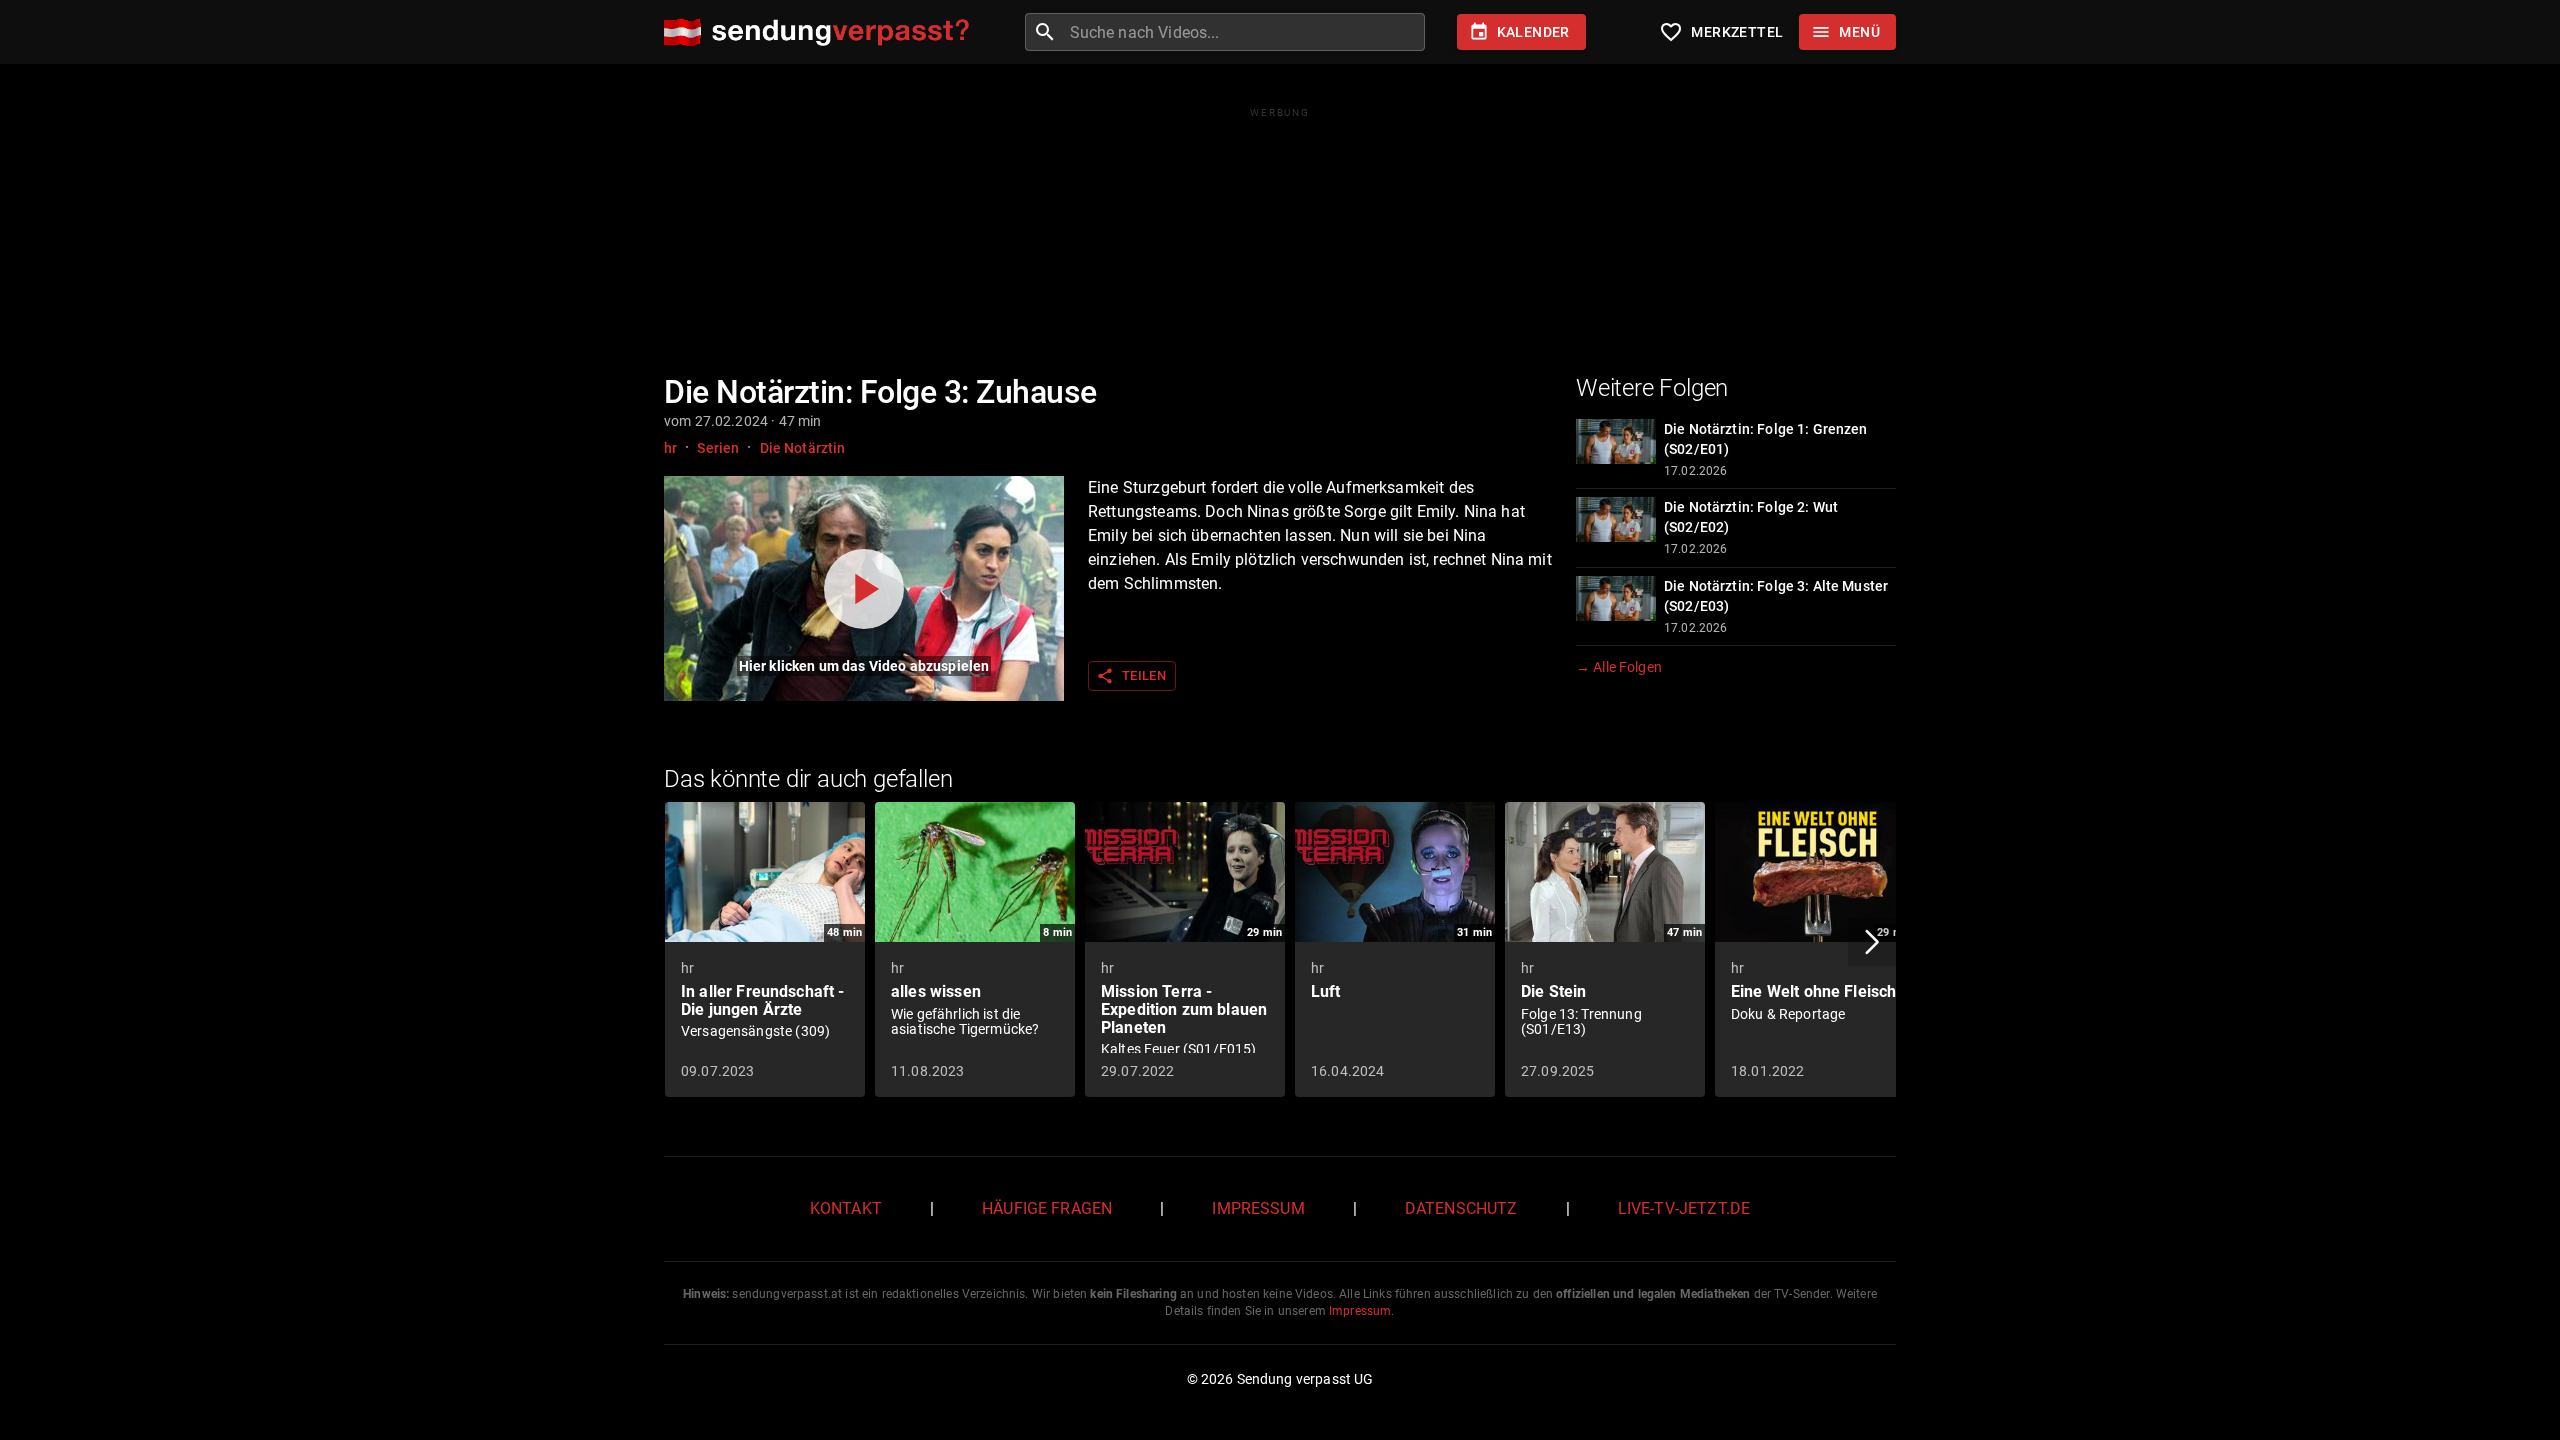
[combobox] (1245, 32)
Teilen (1131, 676)
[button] (1872, 942)
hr (670, 448)
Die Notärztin (803, 448)
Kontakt (846, 1208)
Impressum (1258, 1208)
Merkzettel (1721, 32)
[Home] (821, 32)
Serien (718, 448)
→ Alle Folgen (1619, 667)
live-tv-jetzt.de (1684, 1208)
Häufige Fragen (1047, 1208)
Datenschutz (1461, 1208)
